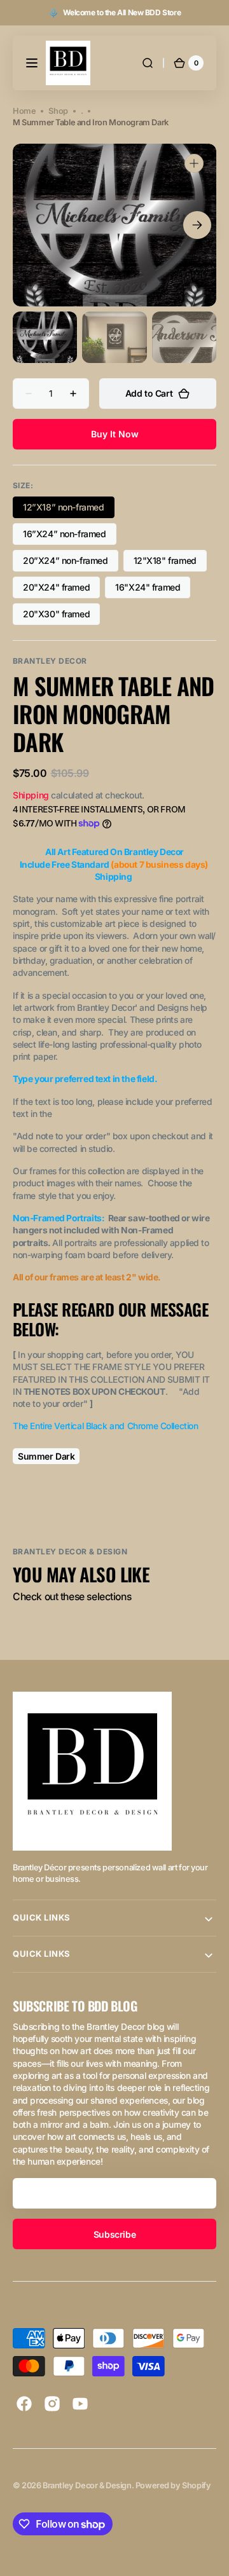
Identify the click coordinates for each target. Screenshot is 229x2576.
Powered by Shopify (173, 2485)
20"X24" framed (61, 590)
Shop (58, 111)
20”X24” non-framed (67, 563)
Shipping (31, 795)
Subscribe (114, 2234)
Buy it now (115, 434)
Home (24, 111)
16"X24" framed (153, 590)
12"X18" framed (170, 563)
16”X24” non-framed (66, 537)
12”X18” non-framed (66, 510)
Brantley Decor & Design (87, 2485)
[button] (32, 63)
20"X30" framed (61, 617)
